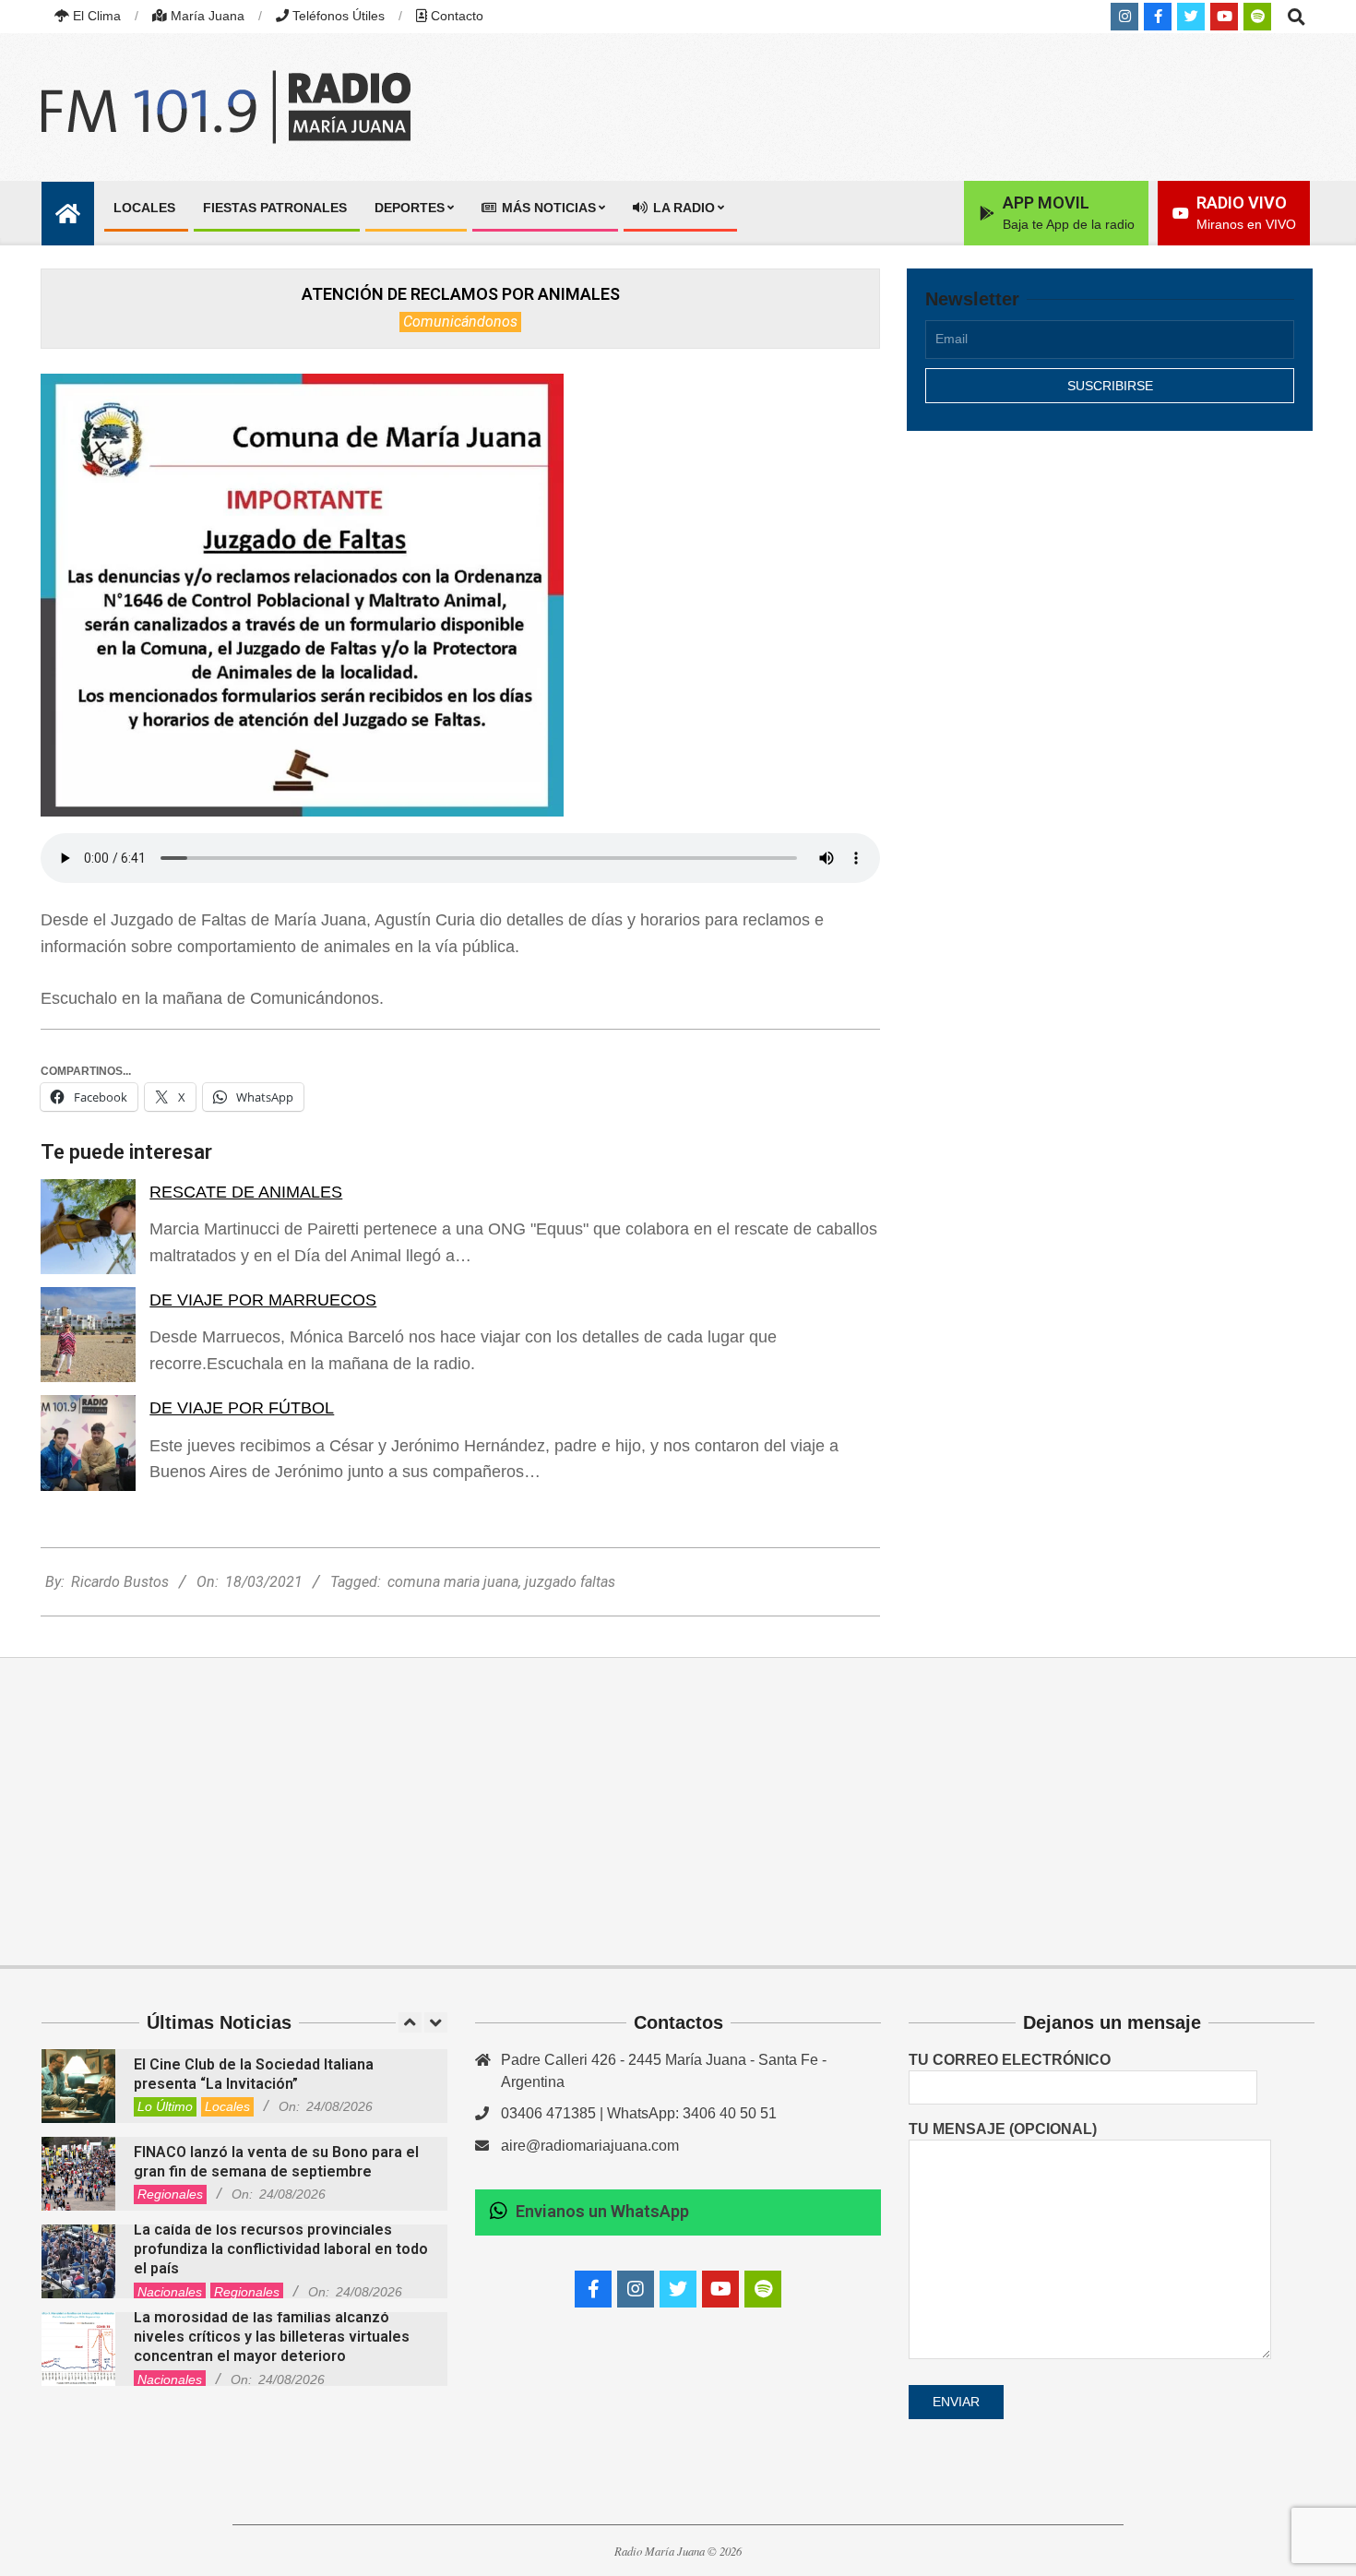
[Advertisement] (1110, 606)
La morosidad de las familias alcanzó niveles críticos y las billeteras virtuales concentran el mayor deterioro (272, 2337)
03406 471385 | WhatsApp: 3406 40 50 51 (639, 2113)
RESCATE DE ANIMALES (246, 1192)
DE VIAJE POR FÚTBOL (242, 1408)
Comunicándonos (460, 322)
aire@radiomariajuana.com (590, 2146)
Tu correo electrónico (1010, 2060)
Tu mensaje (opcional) (1003, 2129)
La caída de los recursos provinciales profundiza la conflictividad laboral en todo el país (281, 2249)
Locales (227, 2106)
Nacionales (170, 2292)
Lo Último (165, 2106)
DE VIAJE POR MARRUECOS (263, 1300)
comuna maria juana (453, 1582)
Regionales (170, 2194)
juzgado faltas (570, 1582)
